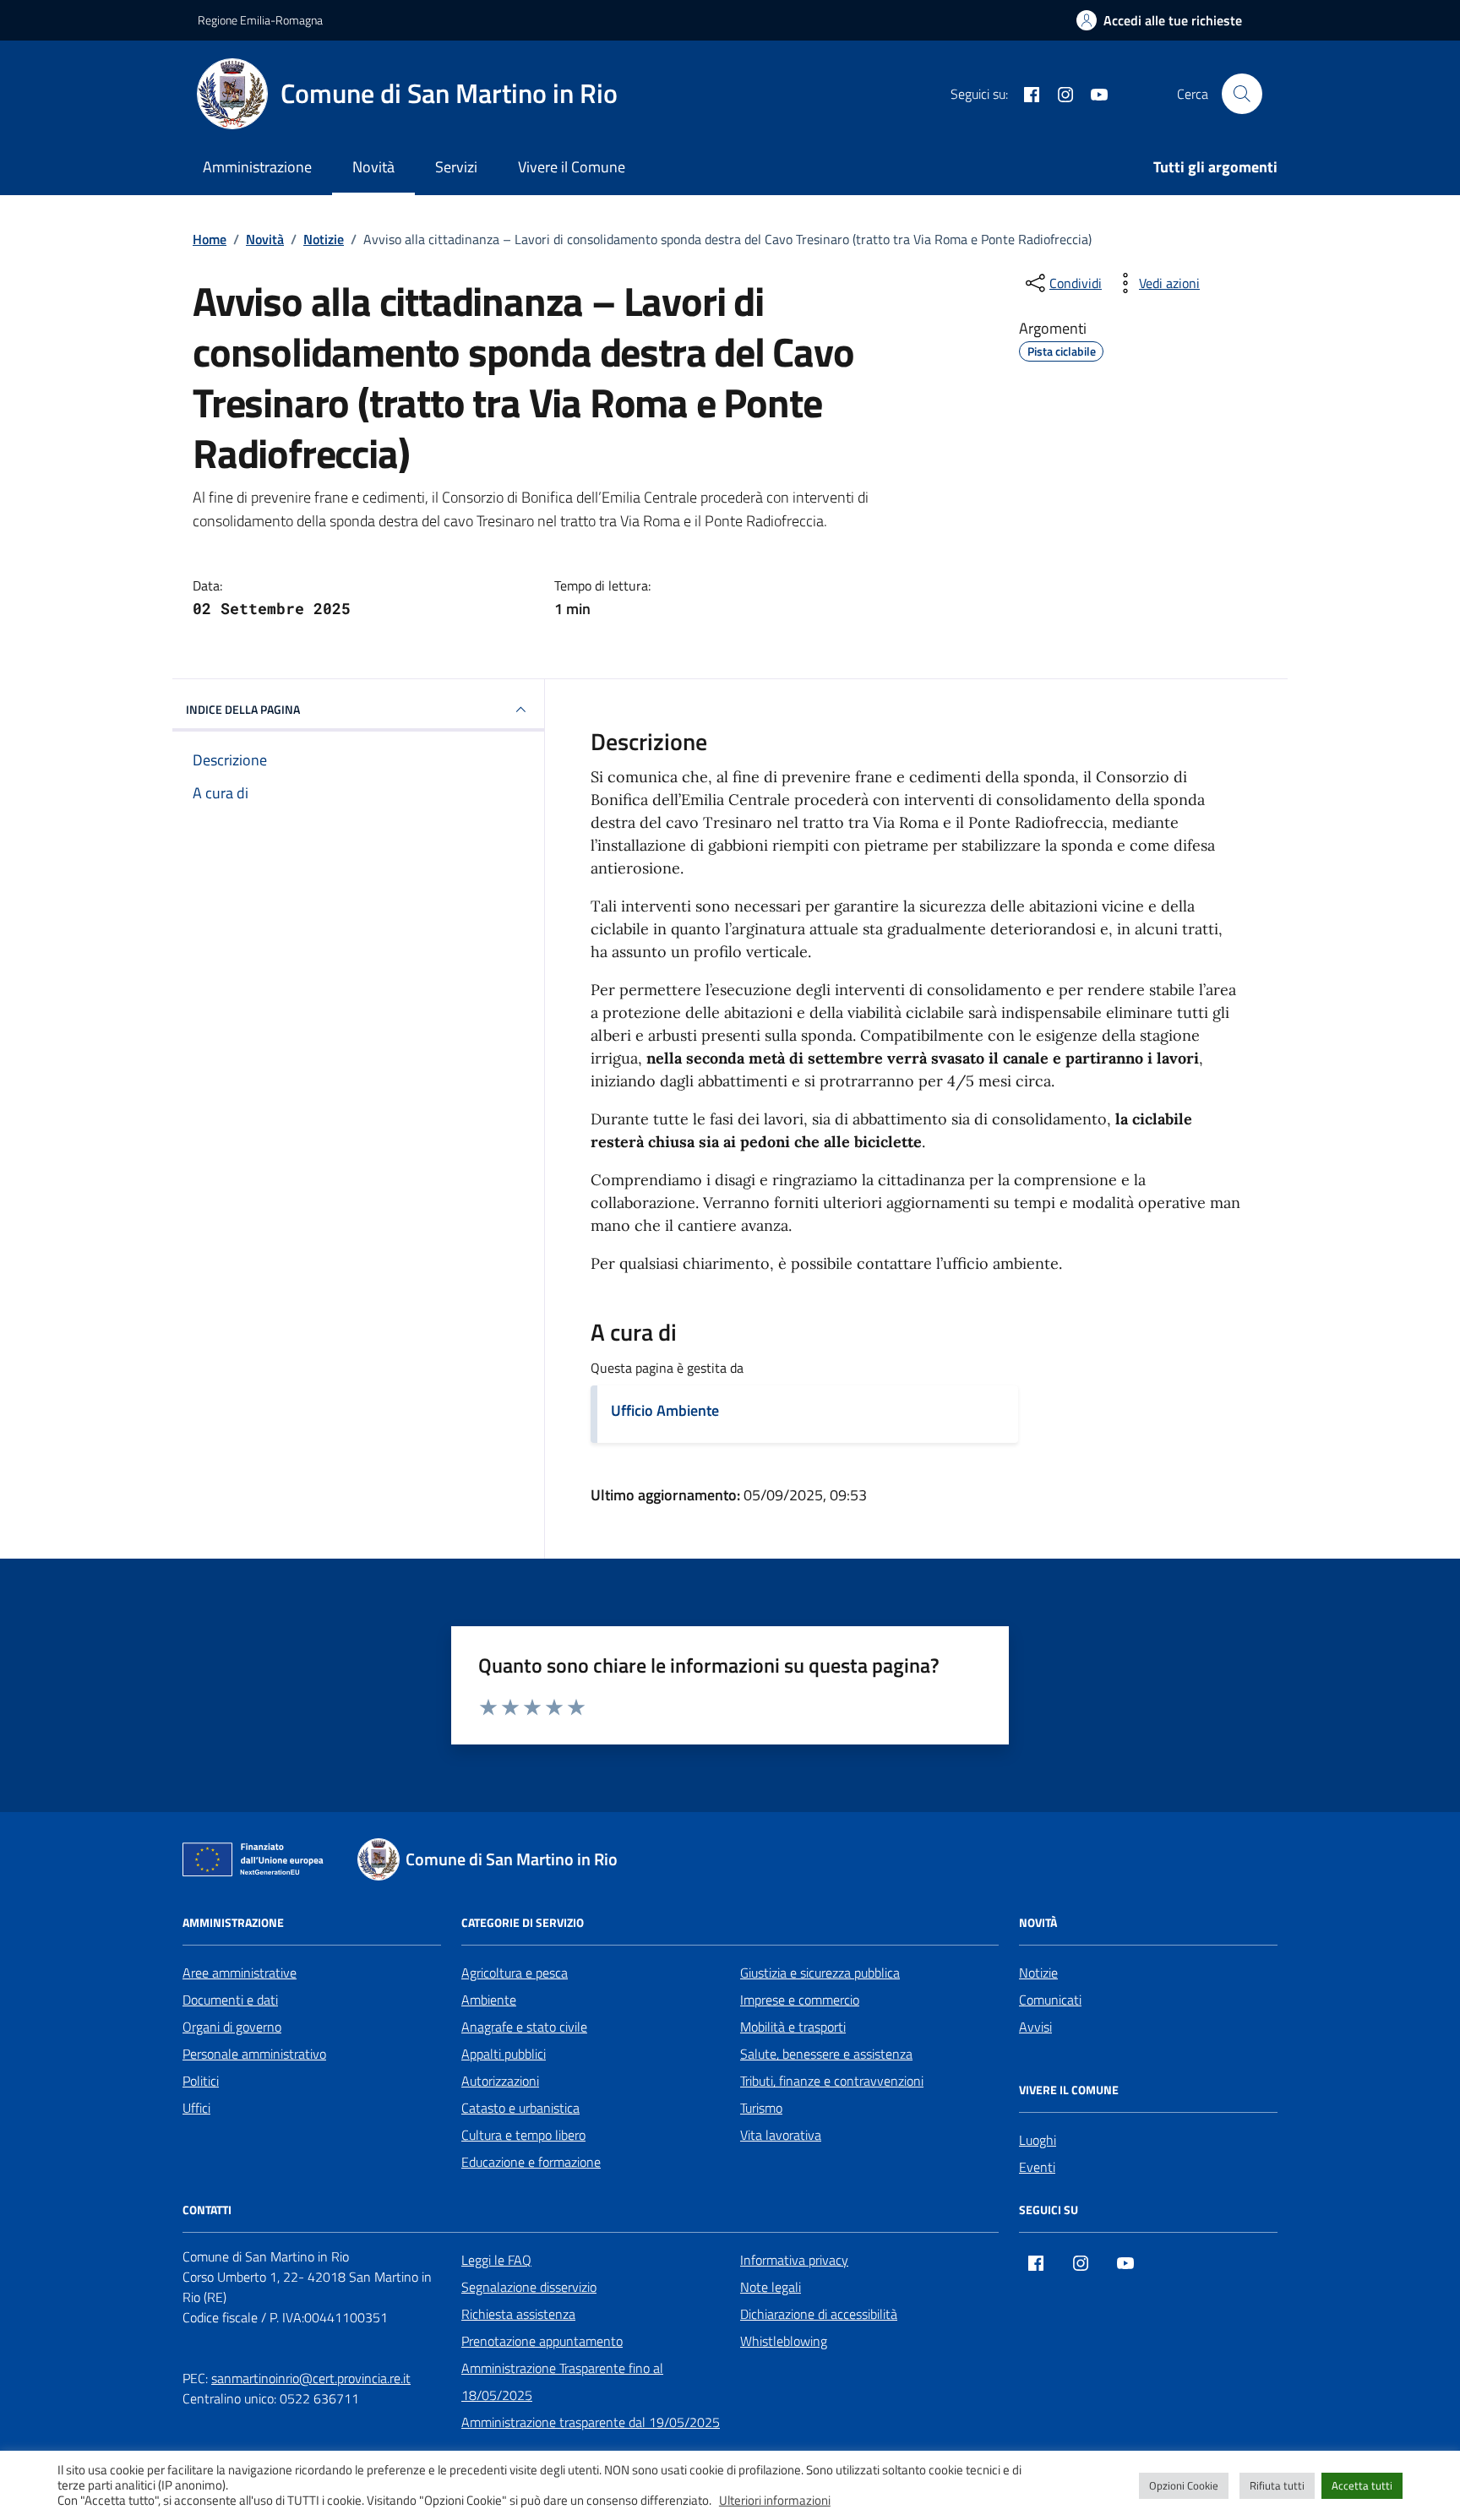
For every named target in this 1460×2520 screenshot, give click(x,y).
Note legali (771, 2287)
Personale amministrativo (254, 2054)
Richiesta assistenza (518, 2314)
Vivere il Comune (572, 167)
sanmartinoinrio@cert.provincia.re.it (311, 2378)
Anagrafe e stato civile (524, 2027)
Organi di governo (232, 2027)
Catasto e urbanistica (520, 2108)
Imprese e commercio (800, 2000)
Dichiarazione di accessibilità (819, 2314)
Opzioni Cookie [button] (1184, 2485)
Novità (373, 167)
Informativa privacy (794, 2260)
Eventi (1037, 2167)
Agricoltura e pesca (515, 1973)
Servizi (456, 167)
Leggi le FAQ (496, 2260)
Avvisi (1035, 2027)
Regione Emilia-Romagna (260, 20)
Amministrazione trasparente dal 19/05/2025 (591, 2422)
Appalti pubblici (504, 2054)
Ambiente (489, 2000)
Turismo (761, 2108)
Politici (201, 2081)
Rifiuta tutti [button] (1277, 2485)
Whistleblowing (784, 2341)
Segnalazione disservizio (529, 2287)
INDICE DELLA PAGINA (243, 709)
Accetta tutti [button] (1362, 2485)
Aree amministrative (240, 1973)
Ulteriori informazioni (775, 2501)
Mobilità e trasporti (793, 2027)
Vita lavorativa (781, 2135)
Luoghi (1038, 2140)
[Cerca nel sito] (1242, 94)
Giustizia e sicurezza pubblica (820, 1973)
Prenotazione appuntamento (542, 2341)
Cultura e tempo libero (523, 2135)
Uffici (196, 2108)
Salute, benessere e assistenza (826, 2054)
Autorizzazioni (500, 2081)
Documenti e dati (230, 2000)
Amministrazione (257, 167)
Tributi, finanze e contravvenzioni (832, 2081)
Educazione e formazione (531, 2162)
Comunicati (1050, 2000)
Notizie (1038, 1973)
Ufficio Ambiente (665, 1410)
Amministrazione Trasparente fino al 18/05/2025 (562, 2381)
